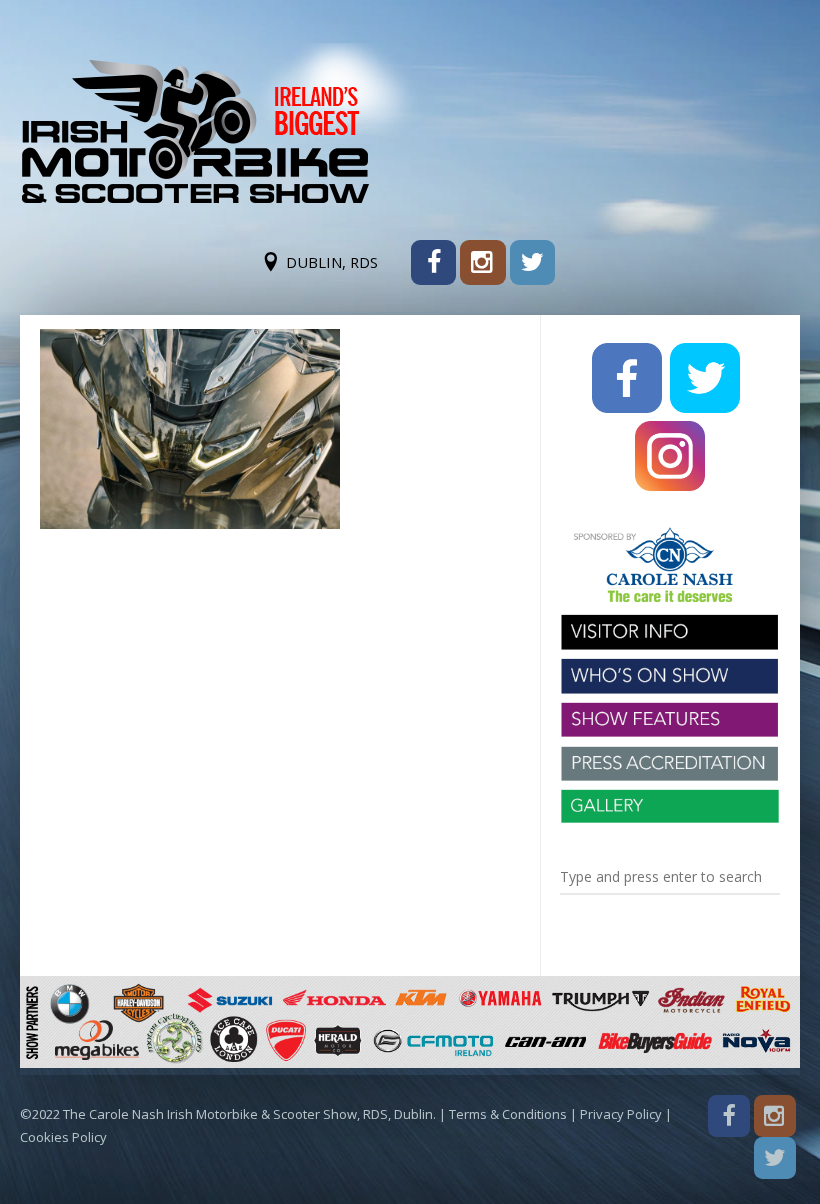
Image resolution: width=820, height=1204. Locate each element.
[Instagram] (482, 262)
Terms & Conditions (508, 1114)
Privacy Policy (621, 1114)
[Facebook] (433, 262)
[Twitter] (532, 262)
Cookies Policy (63, 1137)
